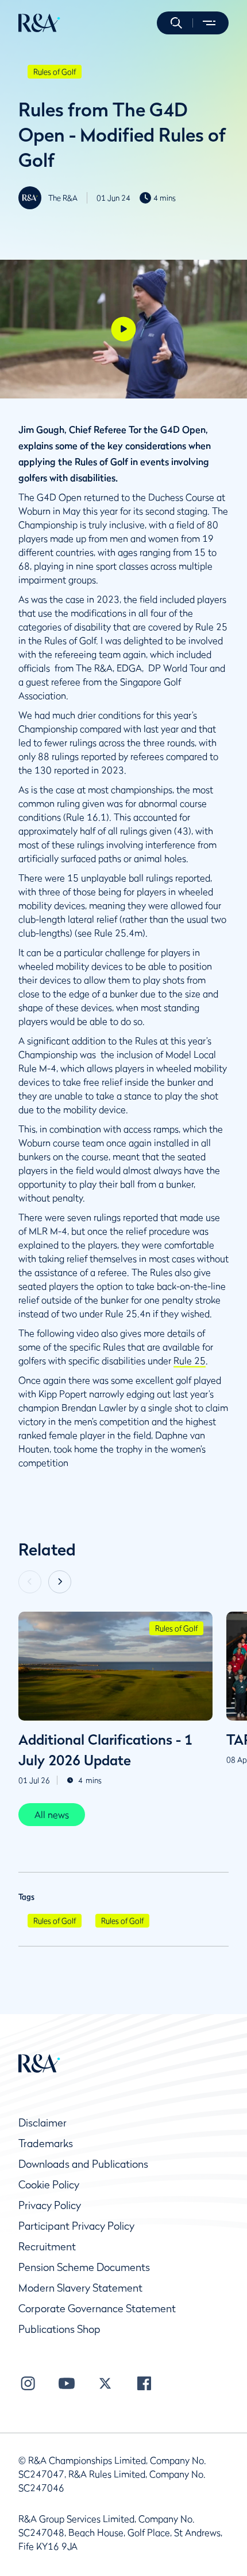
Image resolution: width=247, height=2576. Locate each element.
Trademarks (46, 2143)
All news (52, 1815)
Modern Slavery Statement (80, 2288)
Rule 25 (190, 1361)
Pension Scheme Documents (84, 2267)
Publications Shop (59, 2329)
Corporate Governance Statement (97, 2309)
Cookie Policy (49, 2185)
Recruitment (47, 2247)
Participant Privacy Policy (76, 2226)
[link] (52, 1815)
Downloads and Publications (83, 2164)
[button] (176, 23)
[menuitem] (39, 23)
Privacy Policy (50, 2205)
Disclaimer (43, 2123)
